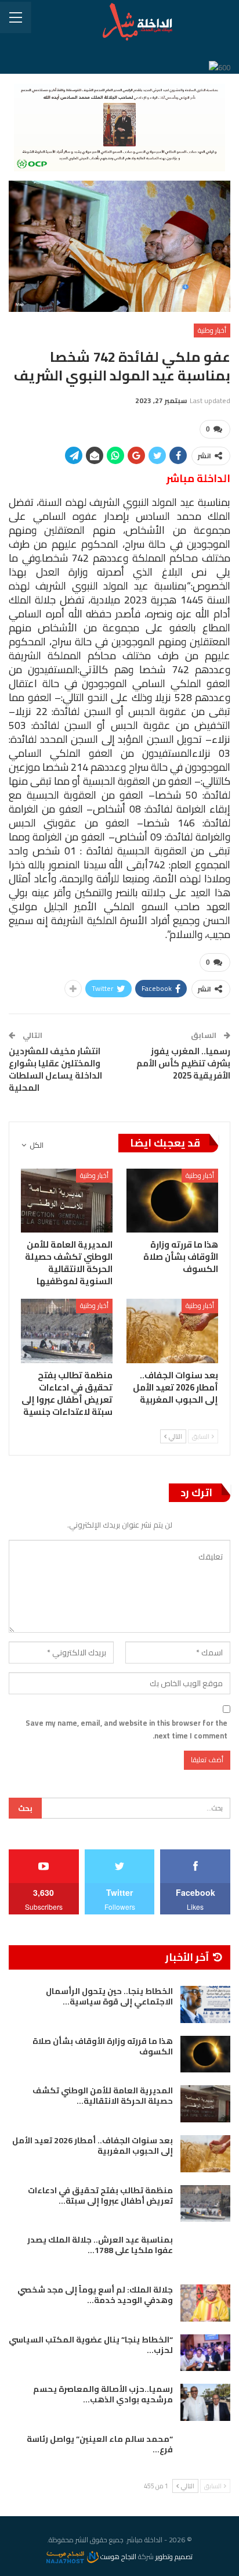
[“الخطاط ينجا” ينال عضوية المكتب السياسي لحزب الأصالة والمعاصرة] (205, 2353)
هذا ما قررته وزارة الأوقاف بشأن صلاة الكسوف (103, 2046)
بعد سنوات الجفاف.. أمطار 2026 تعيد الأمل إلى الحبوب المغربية (93, 2146)
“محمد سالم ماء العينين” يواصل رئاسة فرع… (100, 2444)
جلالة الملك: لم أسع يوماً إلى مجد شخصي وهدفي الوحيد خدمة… (95, 2295)
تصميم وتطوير (174, 2557)
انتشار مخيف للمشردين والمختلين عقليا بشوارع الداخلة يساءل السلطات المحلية (55, 1069)
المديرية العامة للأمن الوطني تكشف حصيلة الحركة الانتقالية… (103, 2096)
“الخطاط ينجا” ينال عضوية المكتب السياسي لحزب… (91, 2345)
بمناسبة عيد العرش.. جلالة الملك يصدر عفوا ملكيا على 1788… (100, 2245)
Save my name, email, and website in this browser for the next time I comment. (126, 1729)
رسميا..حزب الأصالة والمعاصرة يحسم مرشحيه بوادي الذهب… (103, 2394)
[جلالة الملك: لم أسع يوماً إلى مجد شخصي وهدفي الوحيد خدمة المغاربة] (205, 2303)
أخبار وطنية (212, 330)
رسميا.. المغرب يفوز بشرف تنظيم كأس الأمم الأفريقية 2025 (183, 1063)
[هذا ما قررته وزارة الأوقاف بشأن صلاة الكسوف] (172, 1201)
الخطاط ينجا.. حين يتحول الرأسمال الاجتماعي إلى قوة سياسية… (109, 1996)
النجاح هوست (117, 2557)
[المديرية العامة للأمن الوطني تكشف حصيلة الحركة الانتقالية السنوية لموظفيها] (67, 1201)
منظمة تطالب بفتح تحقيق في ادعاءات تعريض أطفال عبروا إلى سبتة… (100, 2196)
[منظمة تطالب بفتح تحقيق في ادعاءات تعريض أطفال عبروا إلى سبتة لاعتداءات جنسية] (67, 1331)
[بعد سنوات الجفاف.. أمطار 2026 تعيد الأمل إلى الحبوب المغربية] (172, 1331)
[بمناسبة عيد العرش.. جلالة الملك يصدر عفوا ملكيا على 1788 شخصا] (205, 2253)
